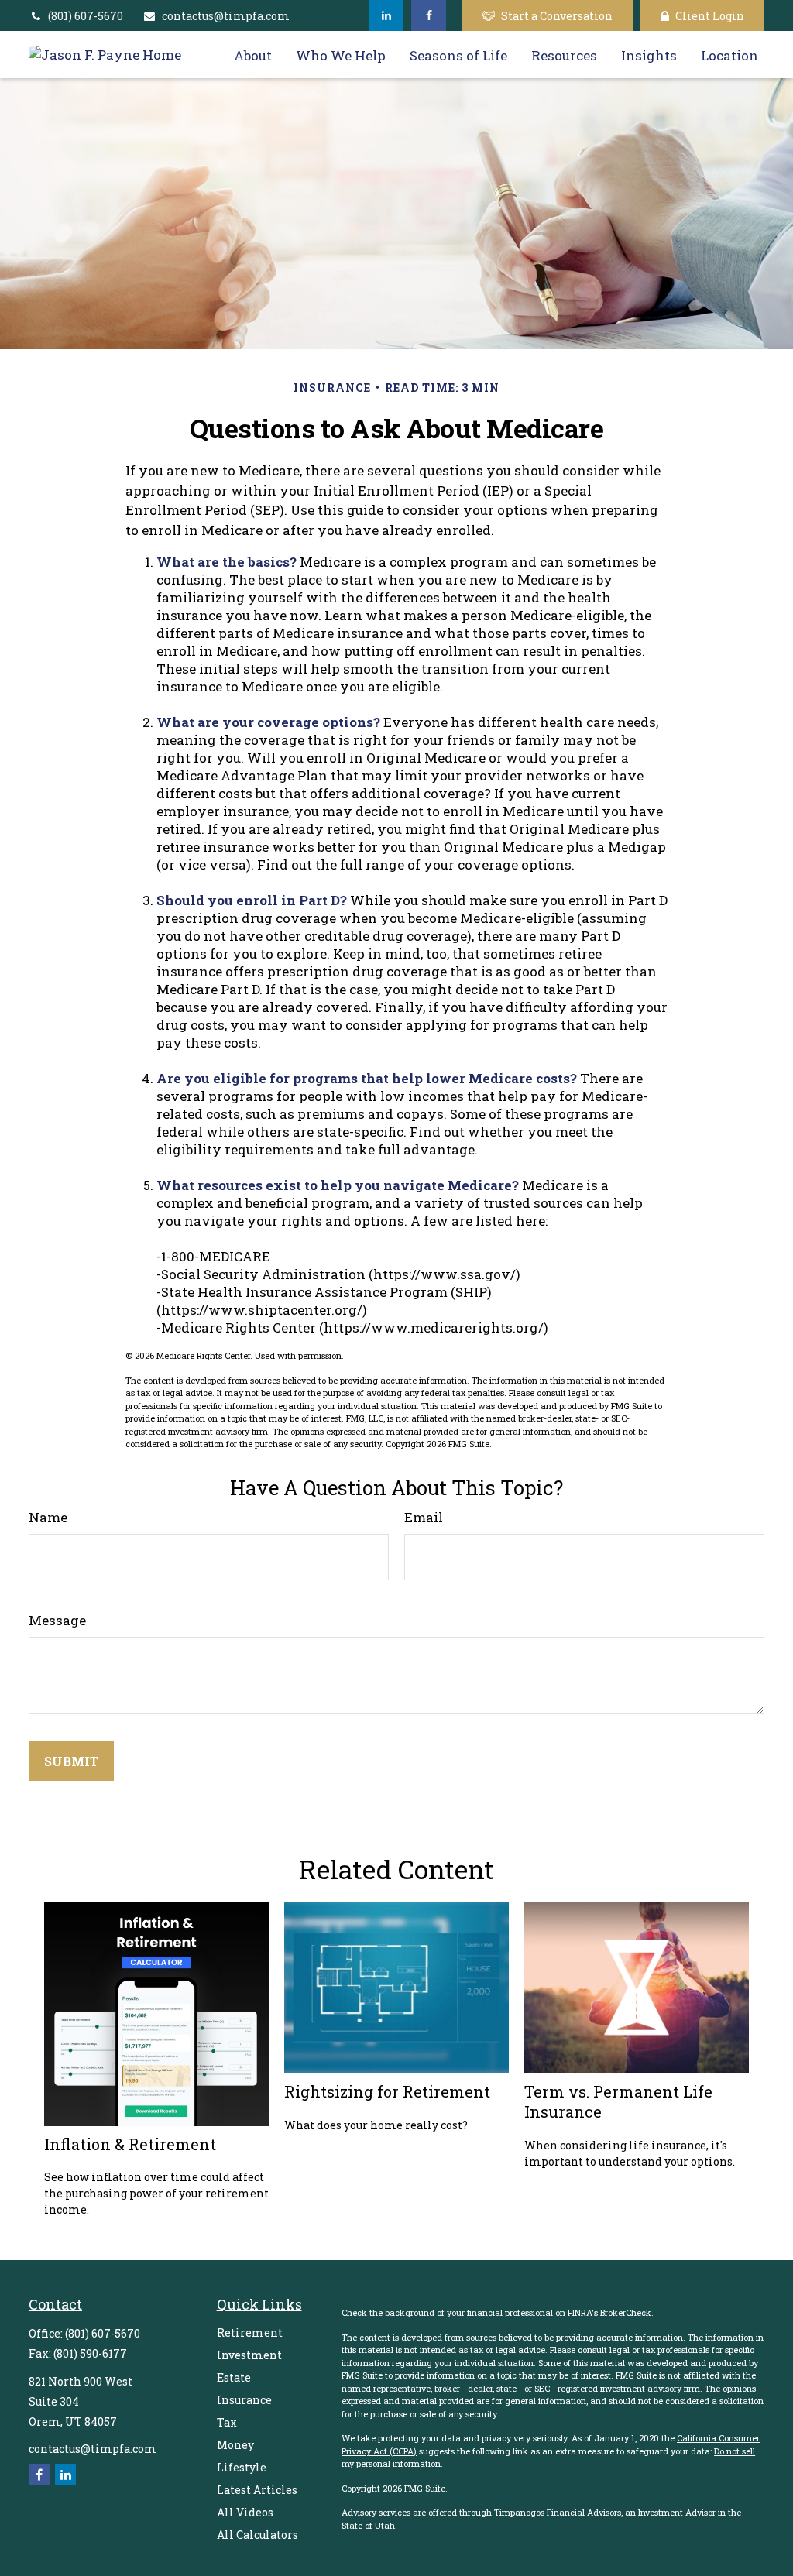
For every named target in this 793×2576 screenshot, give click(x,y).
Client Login (710, 16)
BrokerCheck (626, 2312)
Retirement (250, 2332)
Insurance (244, 2400)
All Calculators (257, 2535)
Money (235, 2445)
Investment (249, 2355)
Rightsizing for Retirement (387, 2091)
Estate (234, 2377)
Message (57, 1620)
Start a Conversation (557, 16)
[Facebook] (429, 15)
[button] (253, 55)
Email (424, 1517)
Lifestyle (242, 2467)
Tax (227, 2422)
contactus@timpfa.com (226, 16)
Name (48, 1517)
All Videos (245, 2512)
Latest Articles (257, 2490)
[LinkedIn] (386, 15)
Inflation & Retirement (130, 2144)
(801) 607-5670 (86, 16)
